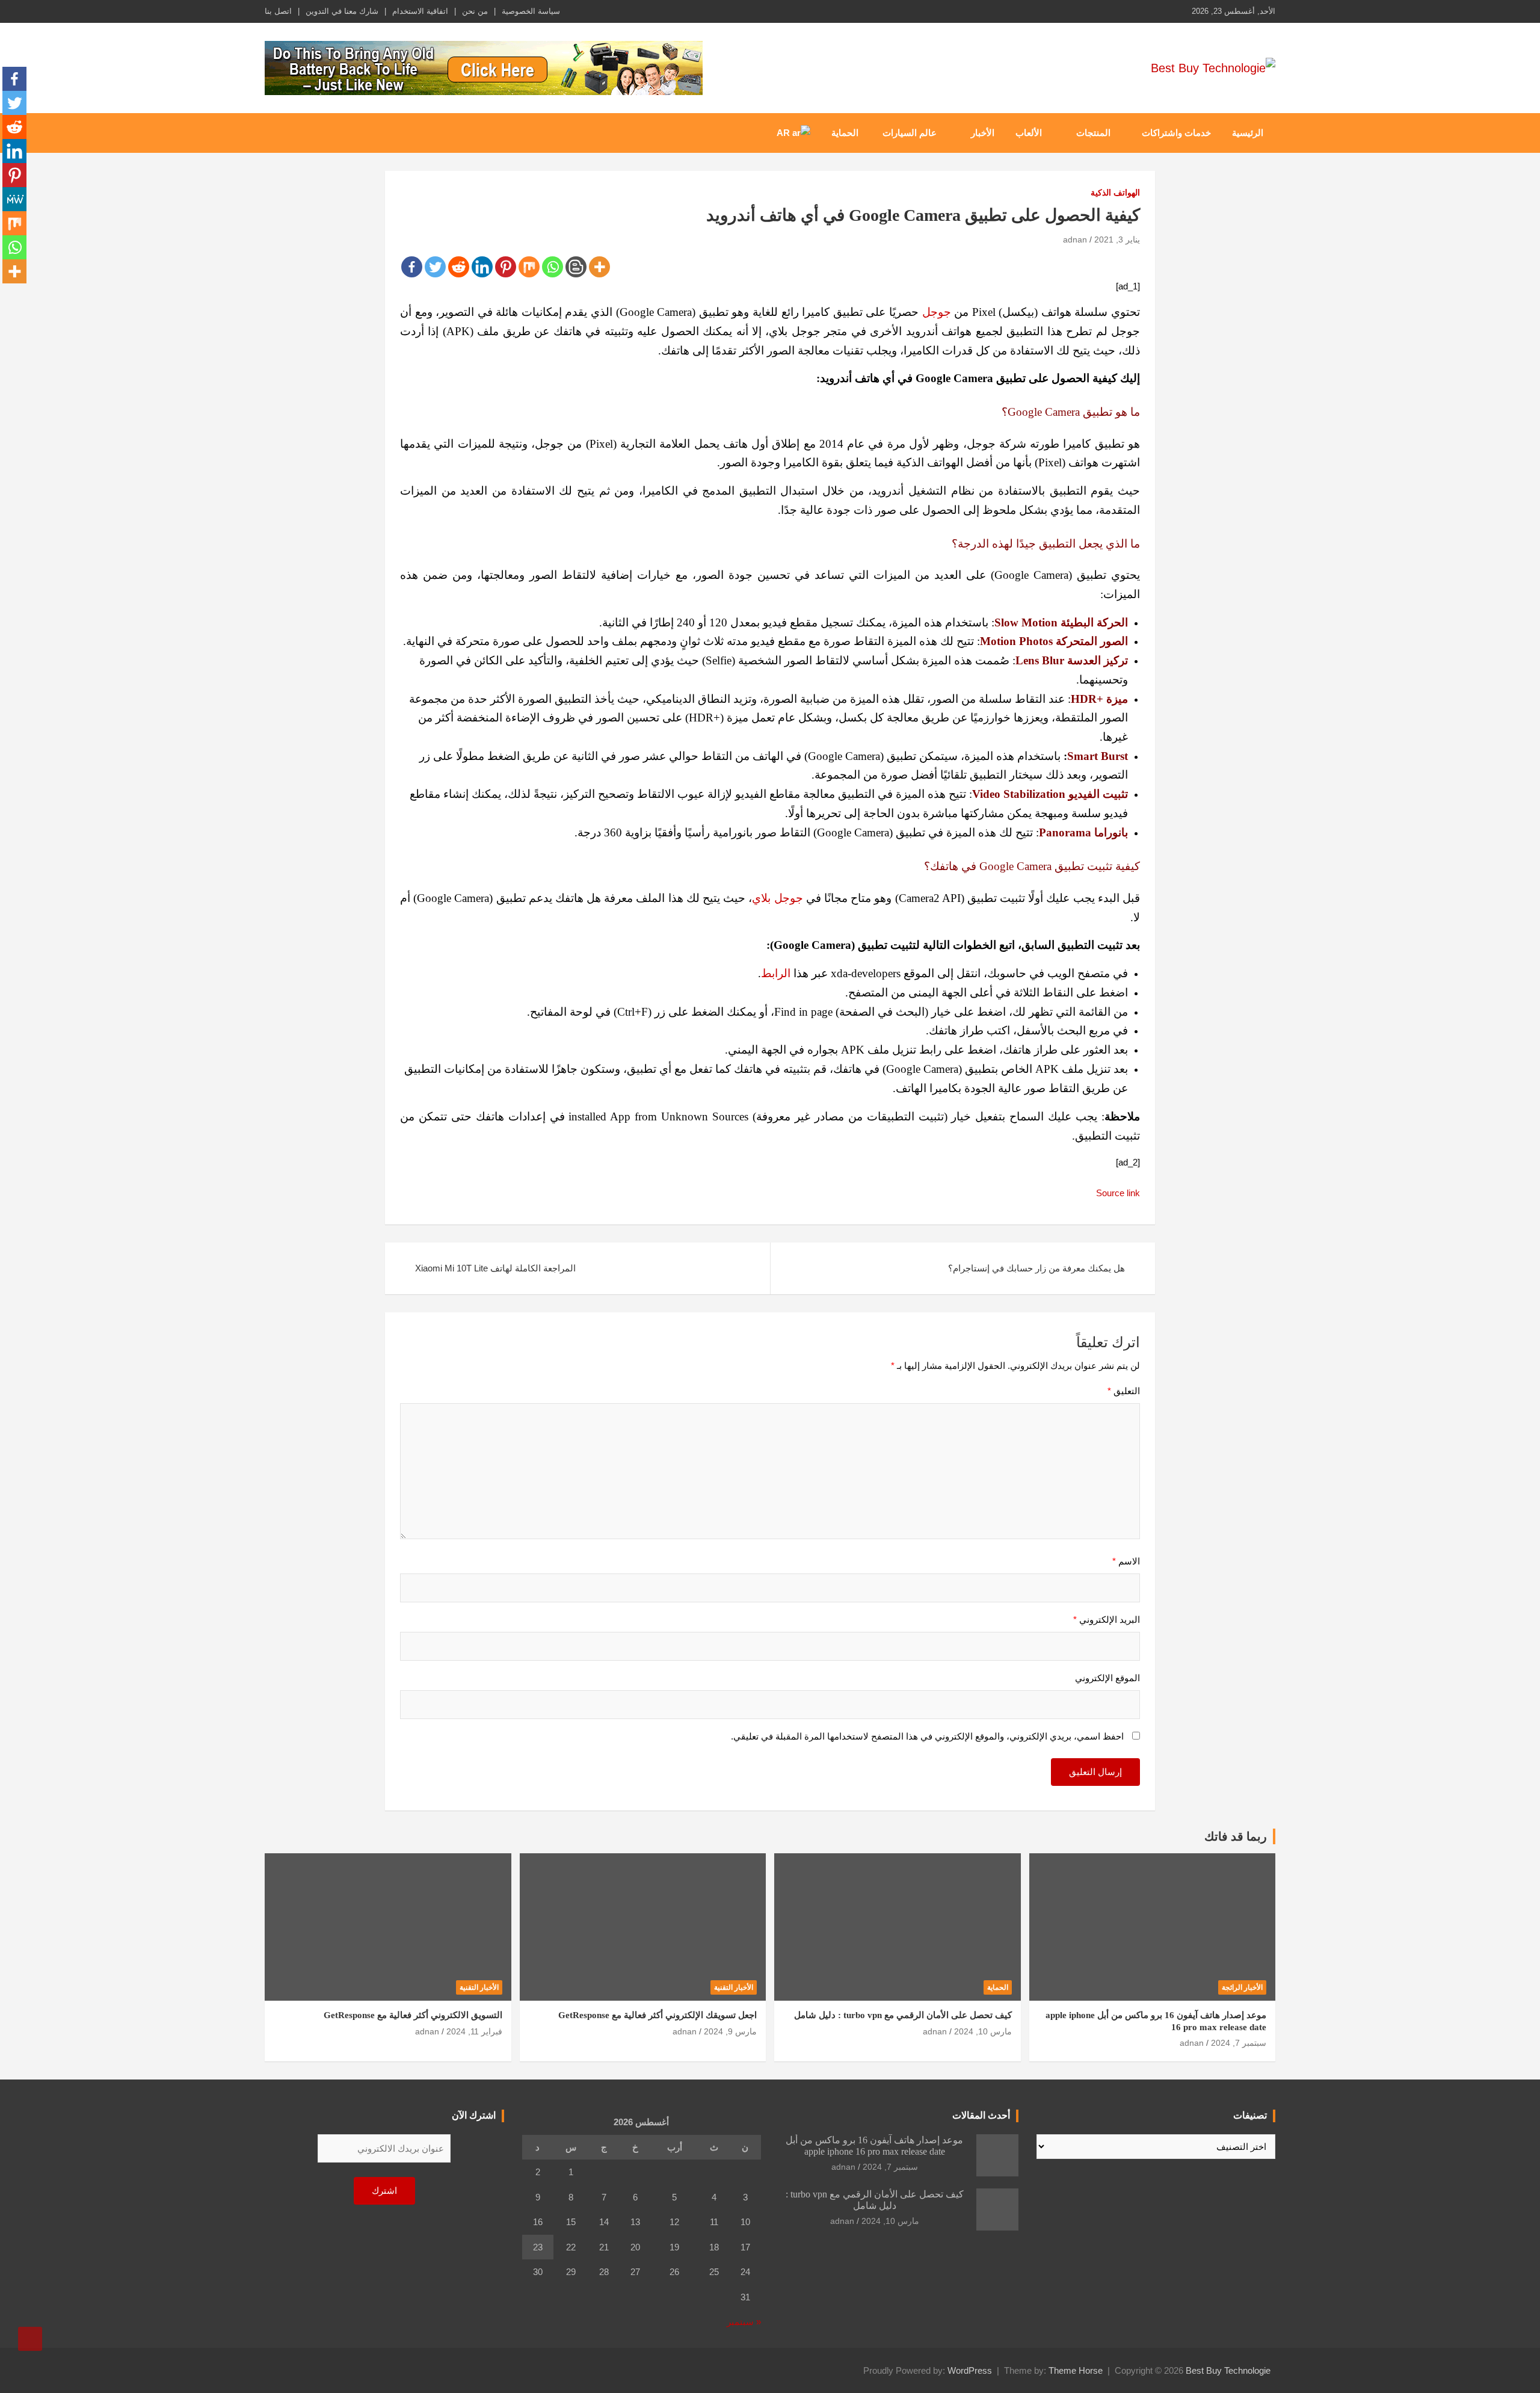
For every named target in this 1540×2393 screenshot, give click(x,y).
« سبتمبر (744, 2322)
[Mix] (529, 267)
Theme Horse (1076, 2370)
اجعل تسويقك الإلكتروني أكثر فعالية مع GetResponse (658, 2015)
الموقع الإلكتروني (1107, 1678)
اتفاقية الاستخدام (420, 11)
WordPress (970, 2370)
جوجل (937, 312)
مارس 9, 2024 (730, 2031)
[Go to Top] (30, 2339)
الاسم (1126, 1561)
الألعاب (1029, 133)
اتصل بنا (278, 11)
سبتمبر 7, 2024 (1239, 2043)
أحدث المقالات (981, 2115)
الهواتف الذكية (1115, 193)
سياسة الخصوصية (531, 11)
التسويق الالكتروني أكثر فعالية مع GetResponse (413, 2015)
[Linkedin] (482, 267)
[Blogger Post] (576, 267)
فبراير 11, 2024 (474, 2031)
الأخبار (983, 133)
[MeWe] (14, 199)
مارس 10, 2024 (983, 2031)
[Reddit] (459, 267)
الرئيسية (1248, 133)
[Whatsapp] (553, 267)
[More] (599, 267)
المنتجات (1093, 133)
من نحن (475, 11)
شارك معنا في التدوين (342, 11)
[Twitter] (435, 267)
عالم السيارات (910, 133)
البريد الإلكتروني (1107, 1620)
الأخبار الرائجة (1242, 1987)
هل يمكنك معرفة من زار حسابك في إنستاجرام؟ (1036, 1268)
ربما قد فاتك (1236, 1836)
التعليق (1124, 1391)
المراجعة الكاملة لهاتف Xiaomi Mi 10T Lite (495, 1268)
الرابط (776, 973)
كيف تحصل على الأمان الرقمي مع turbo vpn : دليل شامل (903, 2015)
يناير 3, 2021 (1117, 239)
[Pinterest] (506, 267)
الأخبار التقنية (734, 1987)
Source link (1118, 1193)
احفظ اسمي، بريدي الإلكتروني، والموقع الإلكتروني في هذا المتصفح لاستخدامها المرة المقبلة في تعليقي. (927, 1736)
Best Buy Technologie (1228, 2370)
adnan (1075, 239)
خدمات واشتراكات (1176, 133)
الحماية (845, 133)
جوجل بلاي (777, 898)
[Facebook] (412, 267)
